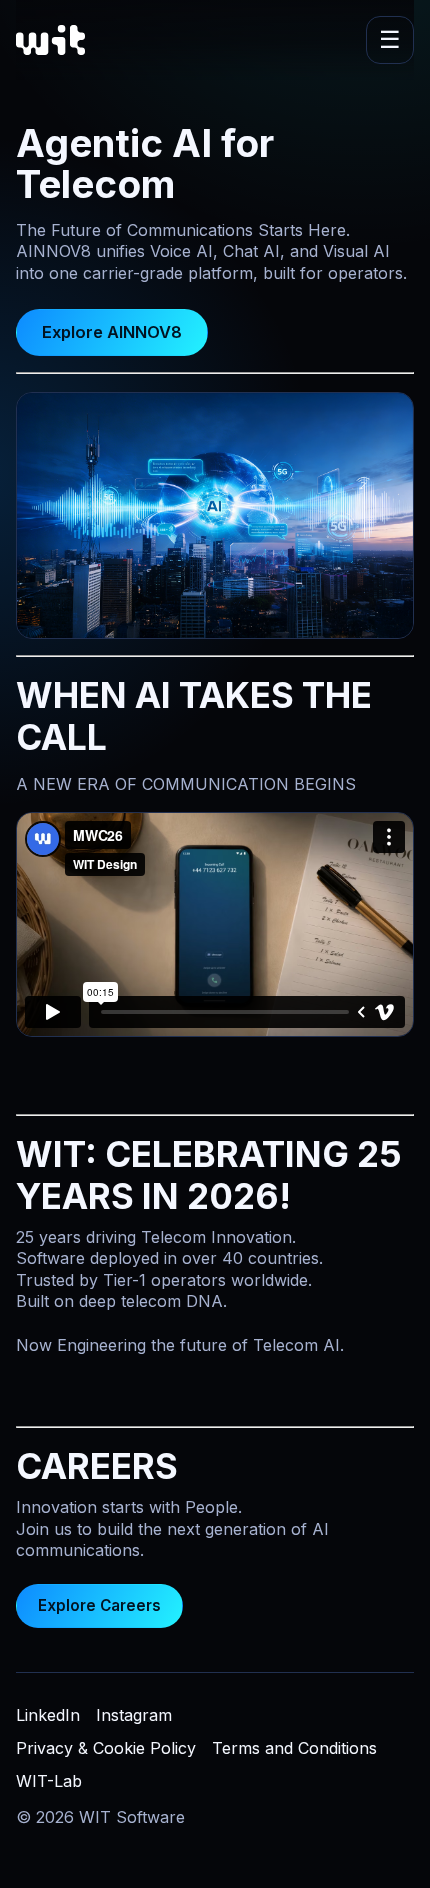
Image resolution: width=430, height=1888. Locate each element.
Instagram (134, 1715)
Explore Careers (99, 1605)
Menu (390, 40)
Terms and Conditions (294, 1748)
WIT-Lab (49, 1781)
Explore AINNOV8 (112, 332)
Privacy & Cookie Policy (106, 1748)
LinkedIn (48, 1715)
